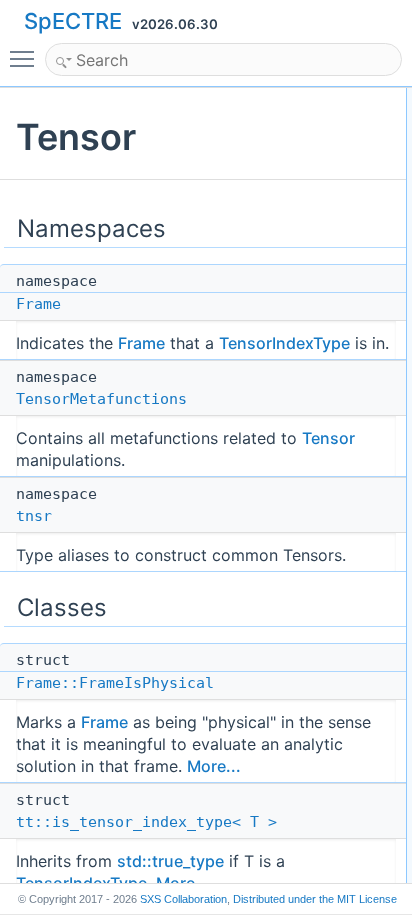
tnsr (34, 516)
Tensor (328, 438)
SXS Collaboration (183, 899)
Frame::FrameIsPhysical (115, 683)
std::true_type (170, 861)
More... (214, 766)
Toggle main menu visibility (26, 58)
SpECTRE (73, 21)
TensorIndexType (284, 343)
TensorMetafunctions (101, 399)
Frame (38, 304)
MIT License (315, 899)
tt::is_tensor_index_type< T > (146, 822)
